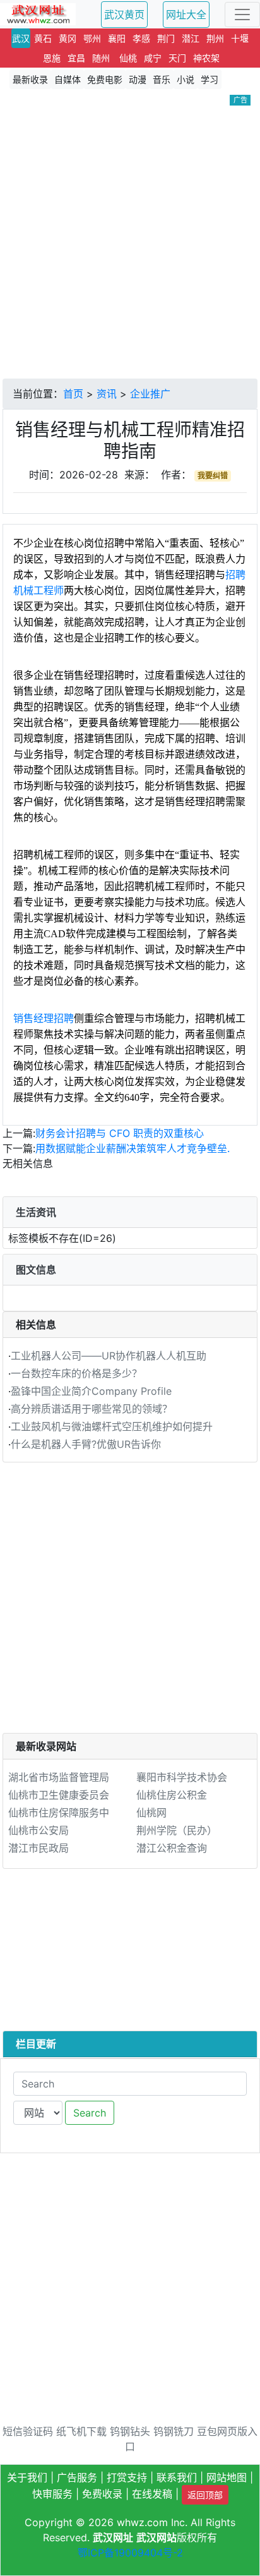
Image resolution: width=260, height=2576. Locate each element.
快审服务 (52, 2494)
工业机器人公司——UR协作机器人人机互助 (109, 1356)
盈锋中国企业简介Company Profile (91, 1391)
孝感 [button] (141, 38)
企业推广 (150, 394)
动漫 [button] (138, 79)
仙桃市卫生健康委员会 (59, 1795)
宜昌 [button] (76, 58)
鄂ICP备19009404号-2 (130, 2553)
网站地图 (227, 2477)
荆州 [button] (215, 38)
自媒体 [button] (68, 79)
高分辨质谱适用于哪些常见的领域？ (92, 1409)
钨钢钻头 (130, 2431)
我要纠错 (213, 476)
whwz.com (142, 2522)
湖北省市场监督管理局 (59, 1777)
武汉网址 (113, 2537)
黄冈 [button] (68, 38)
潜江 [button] (191, 38)
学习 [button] (210, 79)
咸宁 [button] (153, 58)
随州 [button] (101, 58)
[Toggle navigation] (242, 15)
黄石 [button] (43, 38)
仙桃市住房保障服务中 (59, 1813)
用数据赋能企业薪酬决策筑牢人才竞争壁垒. (133, 1148)
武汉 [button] (21, 38)
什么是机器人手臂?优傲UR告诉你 (86, 1444)
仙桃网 (151, 1813)
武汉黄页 (124, 15)
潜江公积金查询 (172, 1848)
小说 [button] (186, 79)
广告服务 (77, 2477)
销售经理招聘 (44, 1018)
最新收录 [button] (30, 79)
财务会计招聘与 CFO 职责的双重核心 (120, 1133)
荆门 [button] (166, 38)
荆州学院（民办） (177, 1830)
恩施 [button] (52, 58)
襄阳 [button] (117, 38)
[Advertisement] (130, 242)
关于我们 (27, 2477)
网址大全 (186, 15)
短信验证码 (28, 2431)
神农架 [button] (206, 58)
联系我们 (177, 2477)
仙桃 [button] (128, 58)
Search (90, 2113)
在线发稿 (152, 2494)
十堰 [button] (240, 38)
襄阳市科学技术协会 (182, 1777)
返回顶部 (205, 2495)
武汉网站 (157, 2537)
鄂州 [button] (92, 38)
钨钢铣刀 (174, 2431)
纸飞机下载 (81, 2431)
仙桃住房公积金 (172, 1795)
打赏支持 (127, 2477)
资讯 (107, 394)
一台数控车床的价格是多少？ (76, 1373)
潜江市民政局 (38, 1848)
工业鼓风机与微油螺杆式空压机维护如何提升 (112, 1426)
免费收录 (102, 2494)
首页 (73, 394)
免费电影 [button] (105, 79)
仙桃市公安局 (38, 1830)
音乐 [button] (162, 79)
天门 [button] (177, 58)
